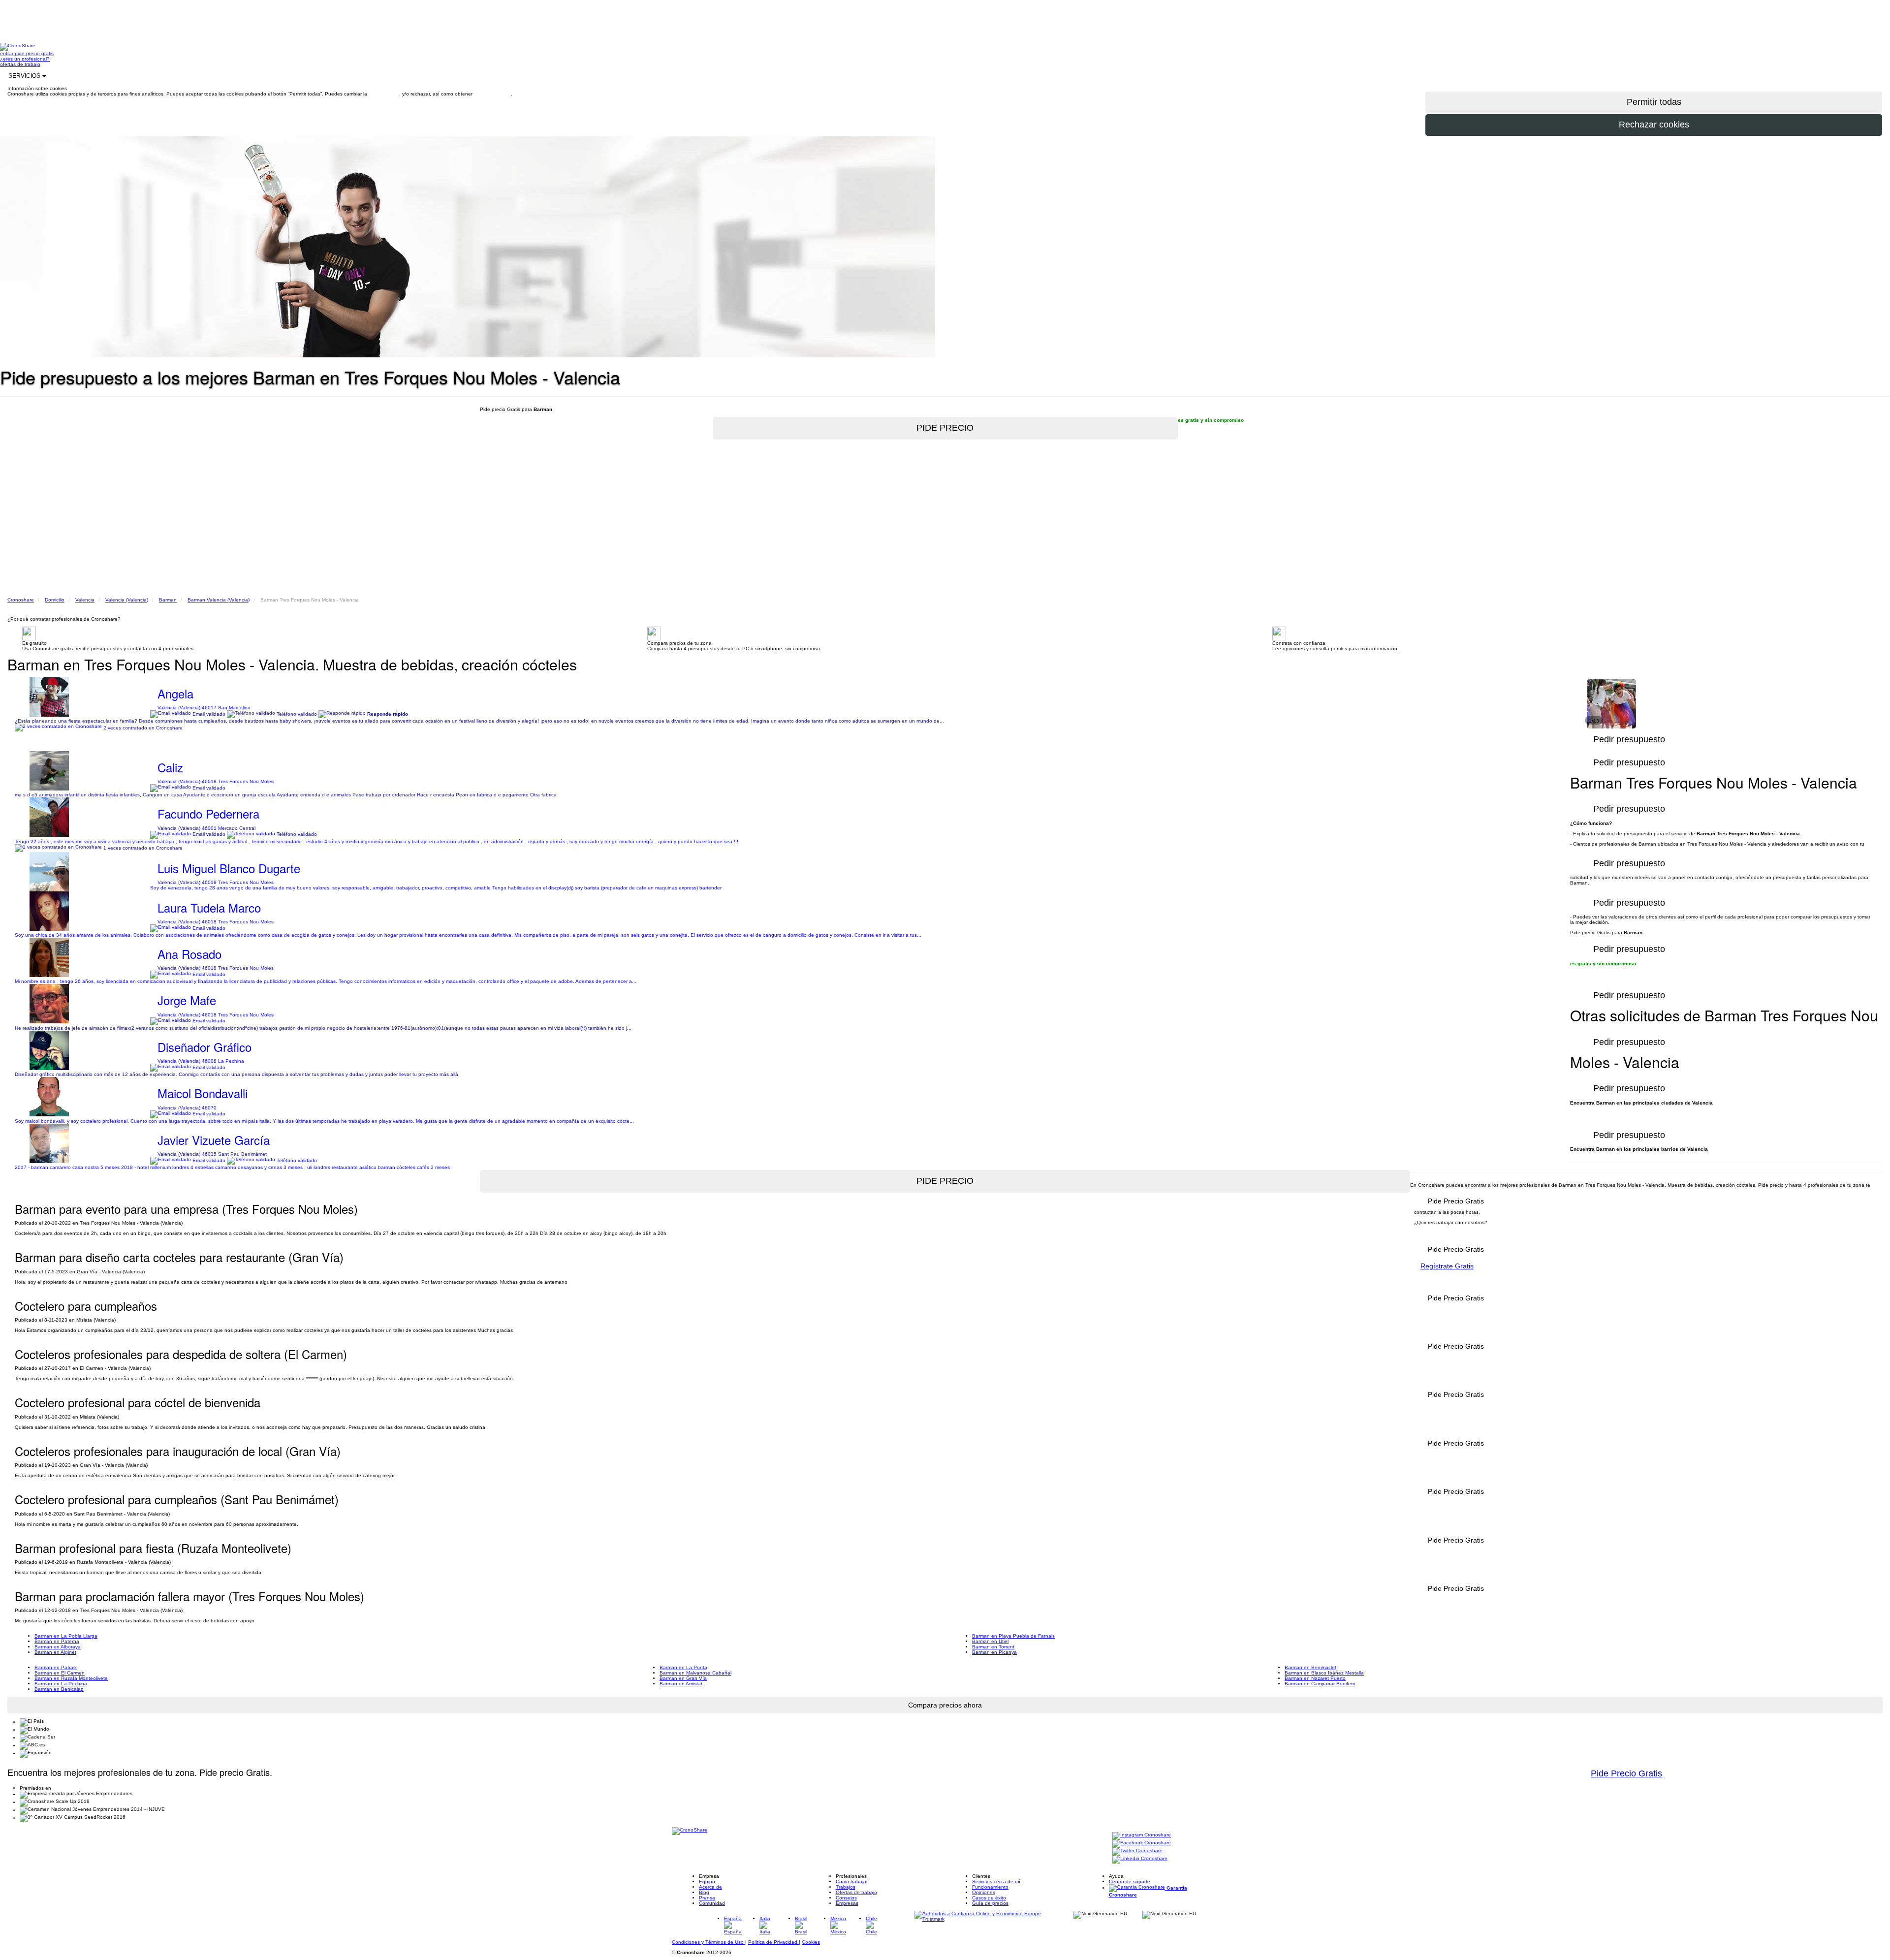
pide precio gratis (34, 53)
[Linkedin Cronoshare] (1140, 1859)
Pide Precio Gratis (1626, 1773)
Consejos (846, 1898)
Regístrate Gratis (1447, 1266)
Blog (704, 1892)
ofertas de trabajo (20, 64)
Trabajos (846, 1887)
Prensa (707, 1898)
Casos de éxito (989, 1898)
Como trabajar (852, 1881)
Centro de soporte (1130, 1881)
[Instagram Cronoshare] (1142, 1836)
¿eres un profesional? (25, 59)
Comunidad (712, 1903)
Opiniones (984, 1892)
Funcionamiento (990, 1887)
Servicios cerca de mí (996, 1881)
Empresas (847, 1903)
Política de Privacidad (773, 1942)
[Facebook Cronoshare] (1142, 1844)
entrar (7, 53)
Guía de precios (990, 1903)
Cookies (811, 1942)
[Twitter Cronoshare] (1137, 1851)
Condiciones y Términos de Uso (709, 1942)
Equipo (707, 1881)
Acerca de (710, 1887)
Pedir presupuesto (1629, 1088)
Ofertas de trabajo (856, 1892)
